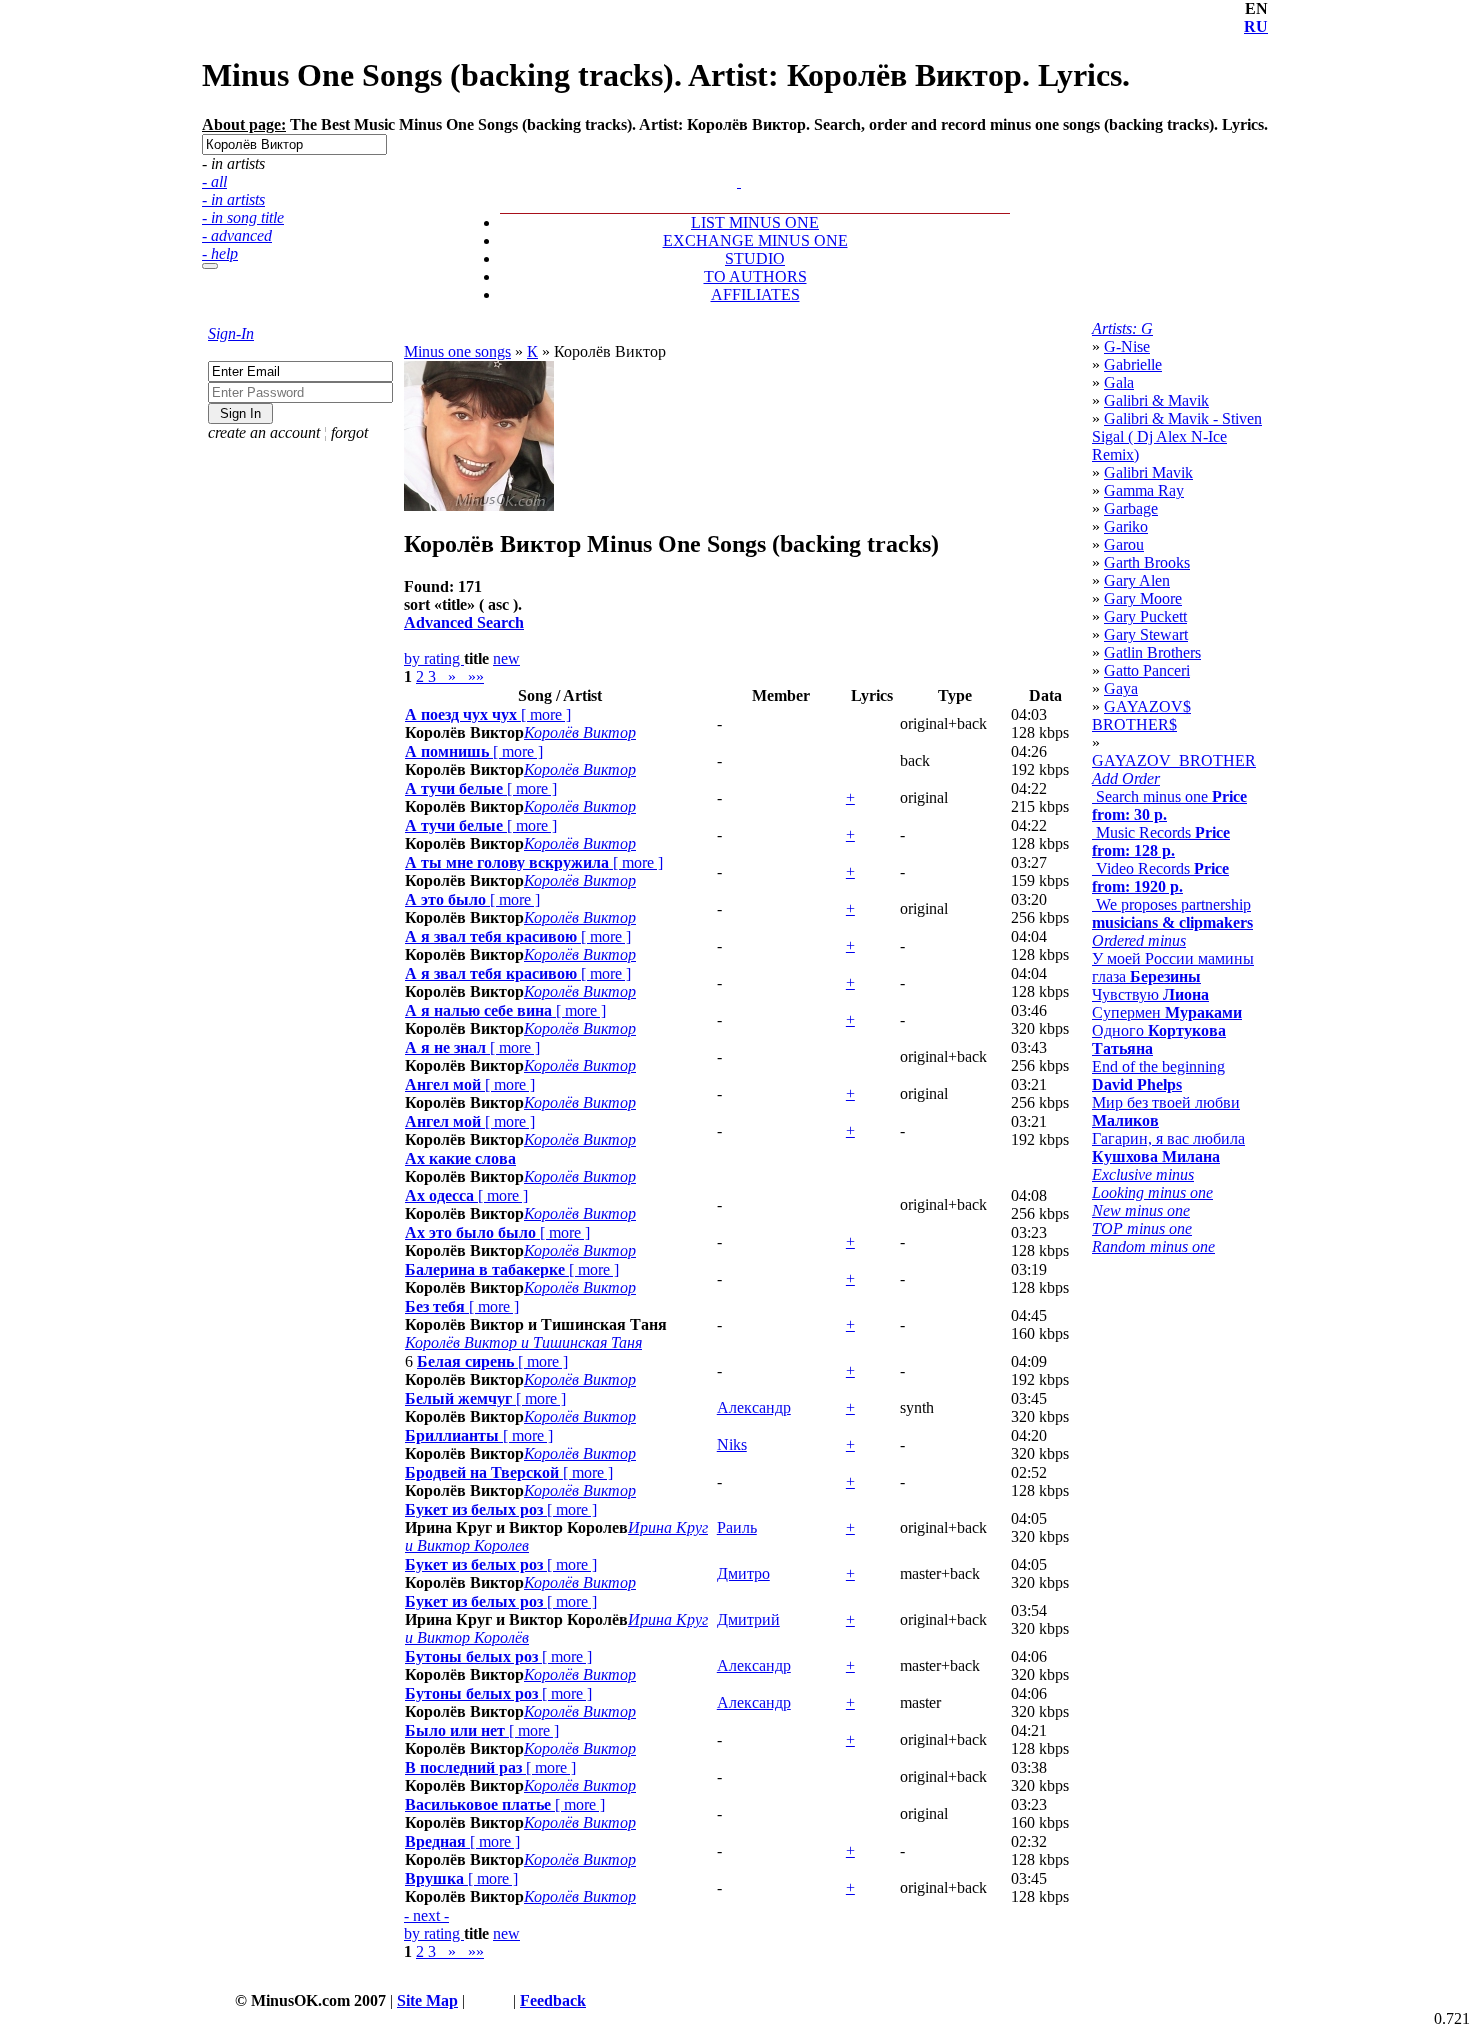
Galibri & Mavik (1156, 400)
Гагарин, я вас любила (1168, 1147)
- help (220, 253)
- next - (426, 1915)
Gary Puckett (1145, 616)
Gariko (1126, 526)
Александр (754, 1407)
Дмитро (743, 1573)
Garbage (1131, 508)
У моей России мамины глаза (1173, 967)
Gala (1119, 382)
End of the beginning (1158, 1075)
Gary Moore (1143, 598)
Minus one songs (457, 351)
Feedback (553, 2000)
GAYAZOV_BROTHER (1174, 760)
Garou (1124, 544)
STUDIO (755, 258)
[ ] (488, 714)
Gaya (1121, 688)
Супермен (1167, 1012)
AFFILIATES (755, 294)
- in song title (243, 217)
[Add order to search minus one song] (730, 163)
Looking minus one (1152, 1192)
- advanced (237, 235)
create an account (264, 432)
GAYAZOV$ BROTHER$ (1141, 715)
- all (214, 181)
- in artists (233, 199)
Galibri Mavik (1148, 472)
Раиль (737, 1527)
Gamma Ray (1144, 490)
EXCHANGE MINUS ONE (755, 240)
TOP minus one (1142, 1228)
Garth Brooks (1147, 562)
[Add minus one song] (741, 163)
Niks (732, 1444)
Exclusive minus (1143, 1174)
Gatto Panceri (1147, 670)
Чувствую (1150, 994)
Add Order (1126, 778)
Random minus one (1153, 1246)
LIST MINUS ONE (755, 222)
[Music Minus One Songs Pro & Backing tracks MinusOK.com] (739, 181)
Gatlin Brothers (1152, 652)
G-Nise (1127, 346)
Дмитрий (748, 1619)
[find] (210, 266)
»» (472, 676)
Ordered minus (1139, 940)
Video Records (1160, 877)
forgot (349, 432)
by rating (434, 658)
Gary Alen (1137, 580)
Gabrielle (1133, 364)
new (506, 658)
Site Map (427, 2000)
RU (1256, 26)
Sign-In (231, 333)
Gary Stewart (1146, 634)
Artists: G (1122, 328)
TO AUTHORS (755, 276)
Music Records (1161, 841)
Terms (489, 2000)
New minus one (1141, 1210)
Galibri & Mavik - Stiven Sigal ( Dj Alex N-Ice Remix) (1177, 436)
